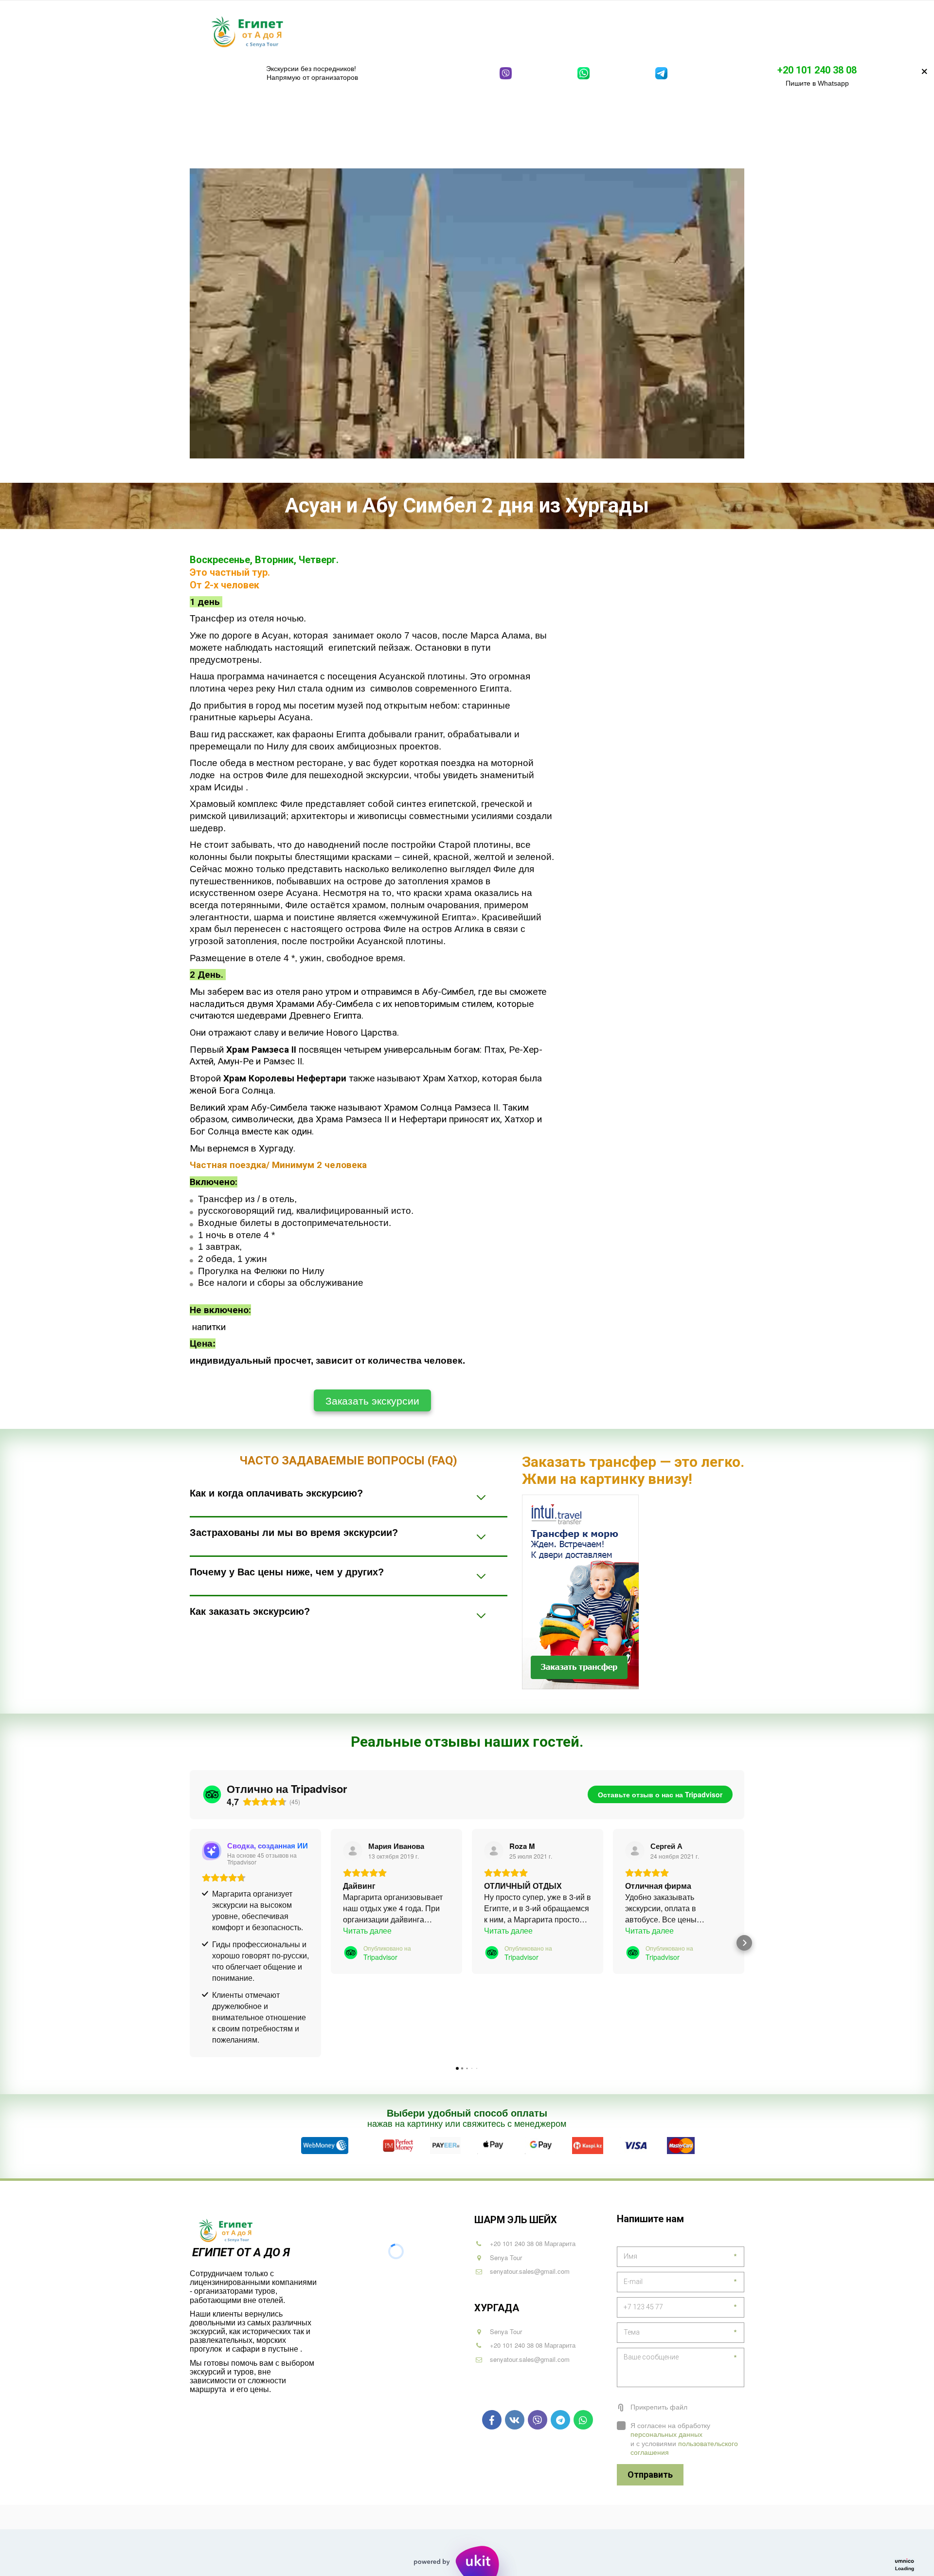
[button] (190, 1943)
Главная (304, 31)
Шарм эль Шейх (363, 31)
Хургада (427, 31)
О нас (701, 31)
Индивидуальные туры (505, 31)
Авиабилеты (586, 31)
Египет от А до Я (242, 2252)
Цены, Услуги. (650, 31)
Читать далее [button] (367, 1930)
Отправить (650, 2475)
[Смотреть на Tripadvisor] (353, 1851)
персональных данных (666, 2434)
